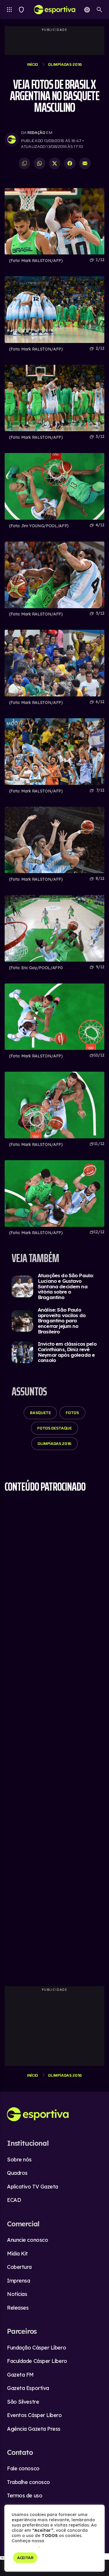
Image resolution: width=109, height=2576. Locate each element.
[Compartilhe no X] (55, 163)
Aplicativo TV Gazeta (33, 2187)
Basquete (40, 1413)
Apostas (87, 10)
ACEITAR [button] (25, 2558)
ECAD (14, 2200)
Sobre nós (19, 2160)
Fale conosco (23, 2468)
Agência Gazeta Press (34, 2429)
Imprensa (18, 2281)
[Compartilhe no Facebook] (70, 163)
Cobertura (19, 2267)
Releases (18, 2308)
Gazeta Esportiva (28, 2388)
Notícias (17, 2294)
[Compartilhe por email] (85, 163)
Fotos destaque (54, 1428)
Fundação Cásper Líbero (36, 2348)
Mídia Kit (17, 2254)
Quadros (17, 2173)
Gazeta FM (20, 2375)
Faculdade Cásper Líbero (37, 2361)
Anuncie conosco (27, 2240)
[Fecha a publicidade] (106, 2556)
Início (33, 64)
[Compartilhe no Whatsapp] (40, 163)
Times (21, 10)
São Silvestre (23, 2402)
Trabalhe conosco (28, 2482)
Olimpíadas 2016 (65, 64)
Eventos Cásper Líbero (34, 2415)
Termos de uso (25, 2495)
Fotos (72, 1413)
